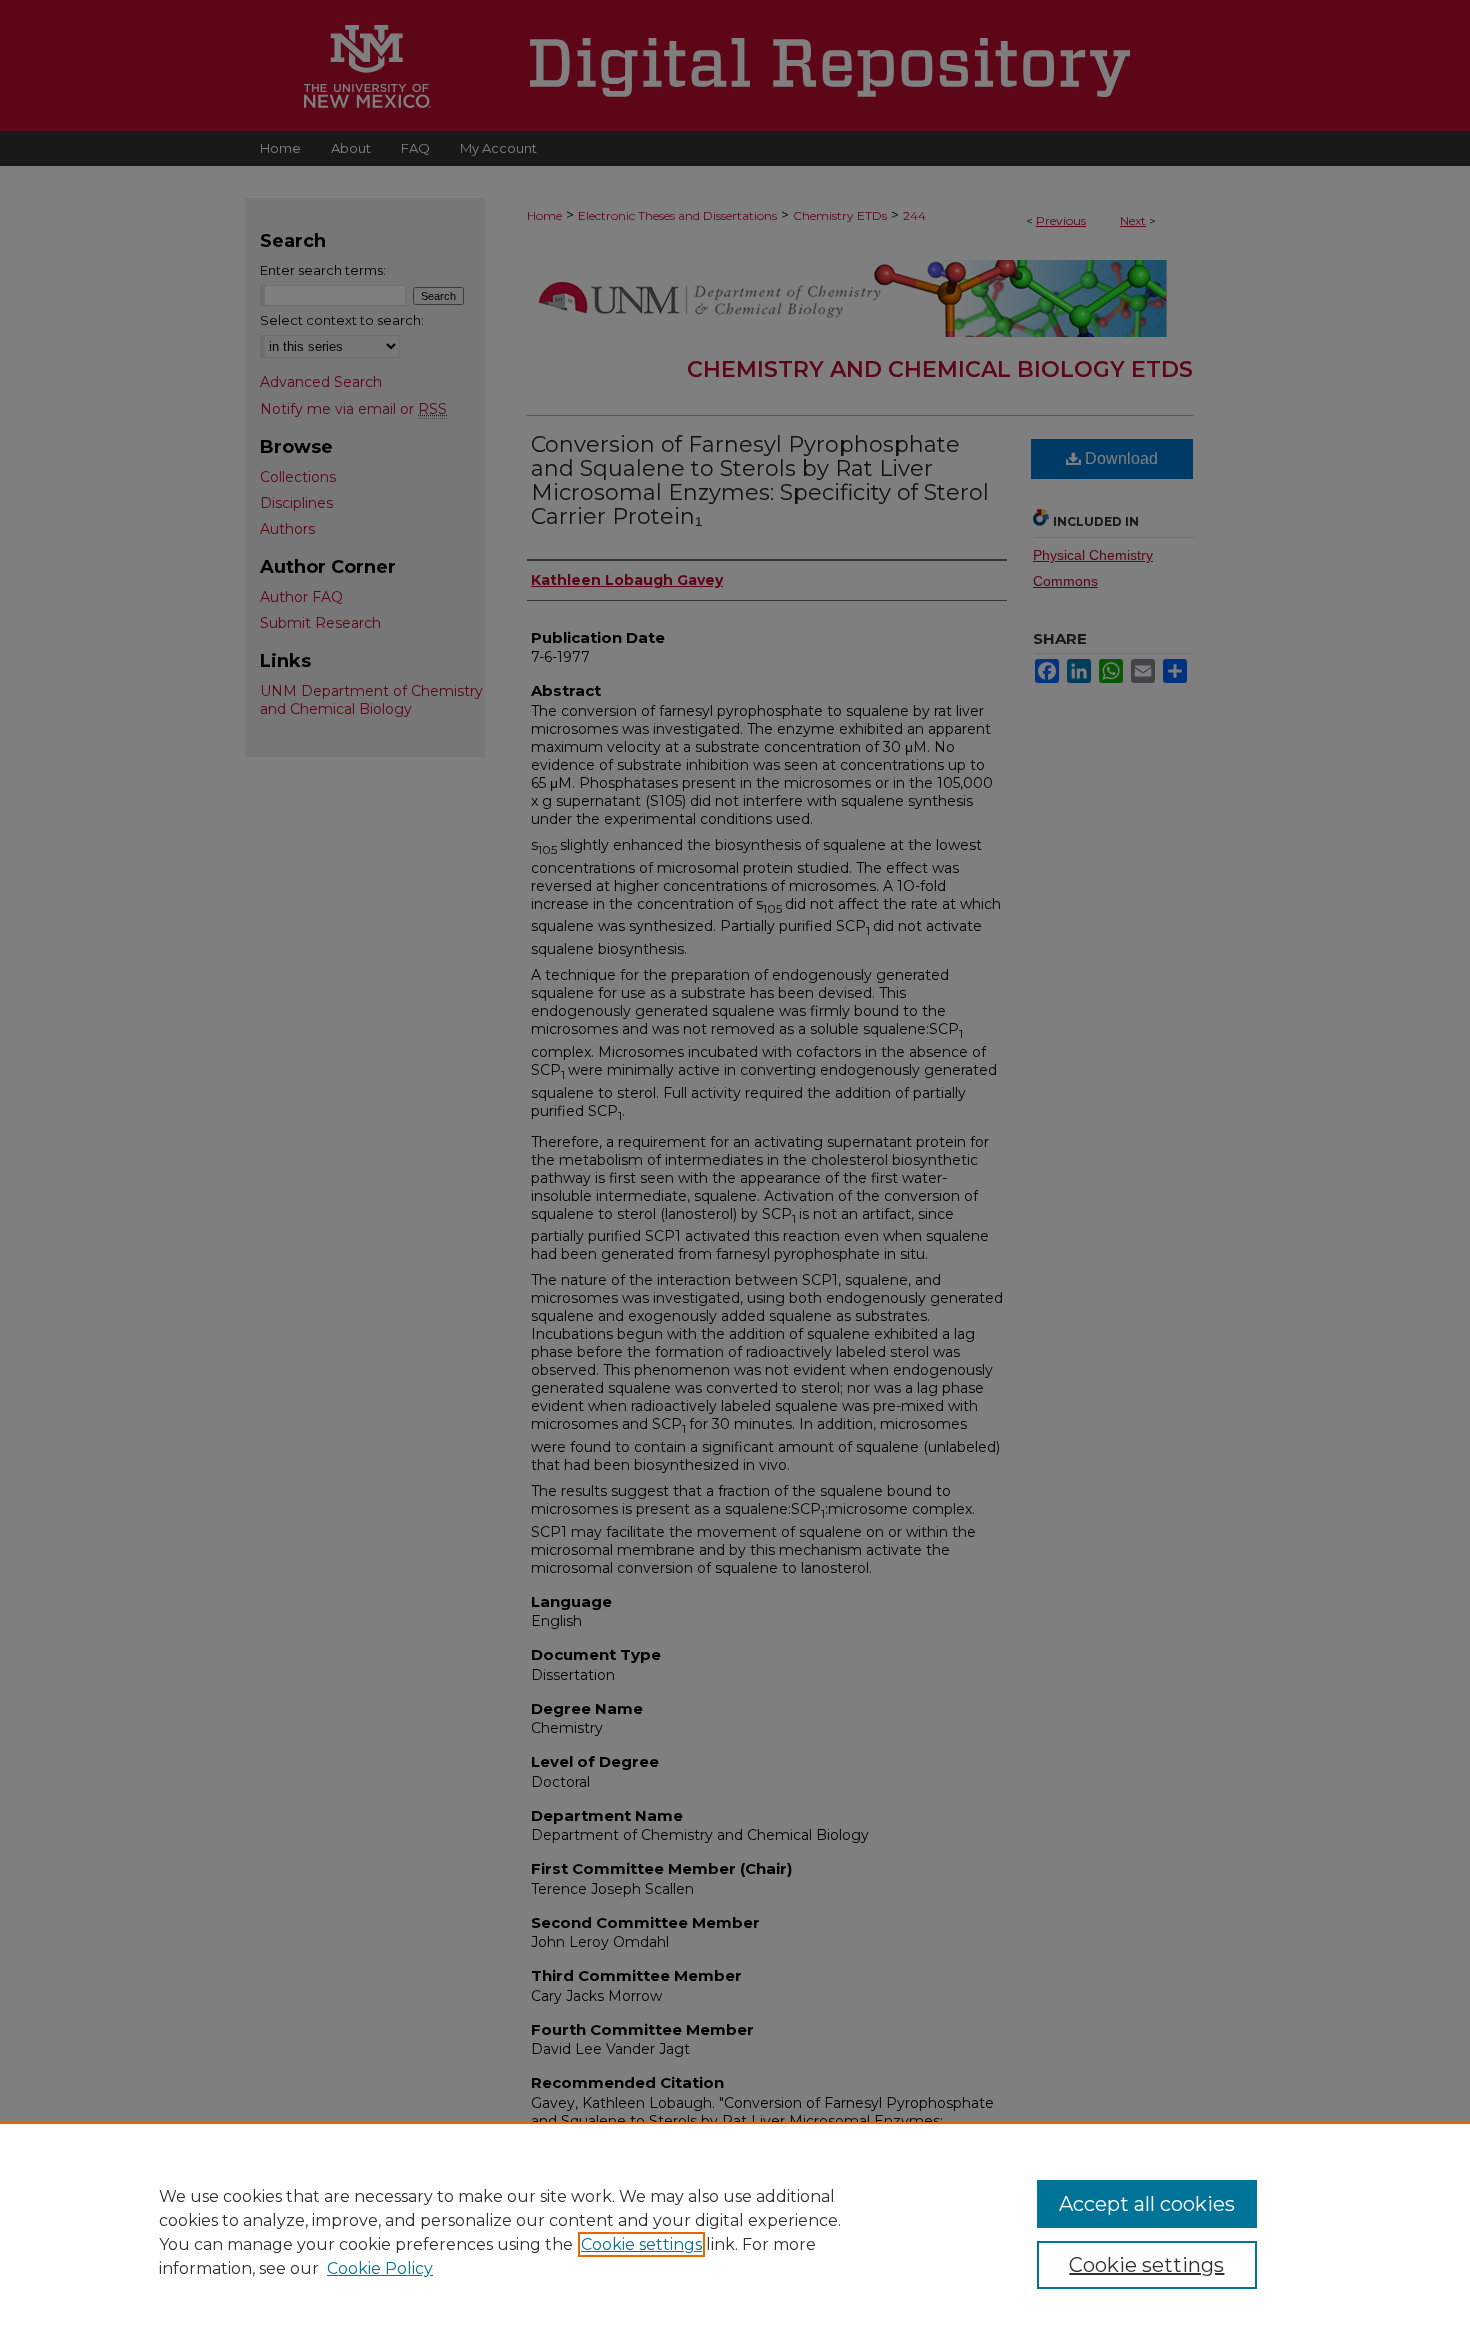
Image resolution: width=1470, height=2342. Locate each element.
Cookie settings (641, 2244)
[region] (735, 2232)
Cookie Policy (380, 2268)
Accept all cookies (1147, 2204)
